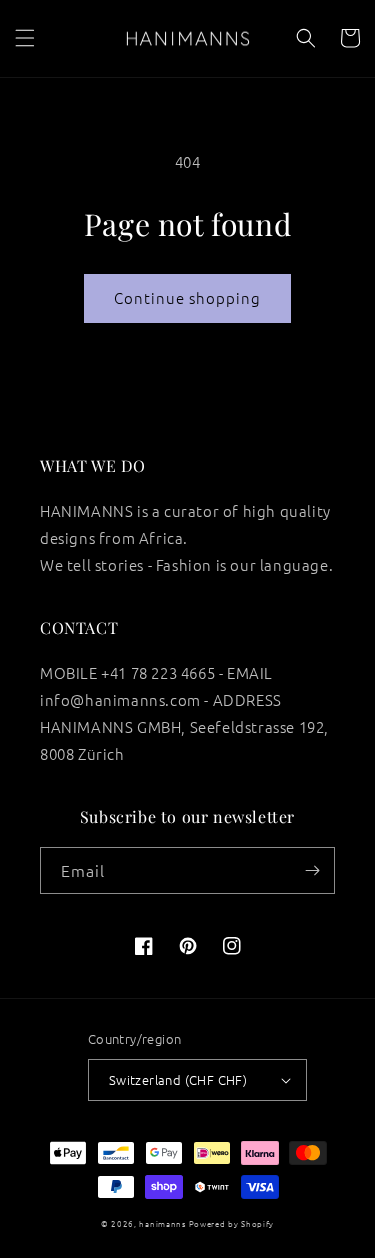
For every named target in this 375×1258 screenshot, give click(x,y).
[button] (25, 38)
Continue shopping (187, 297)
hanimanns (162, 1223)
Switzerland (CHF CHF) (178, 1079)
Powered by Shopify (232, 1223)
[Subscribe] (312, 870)
